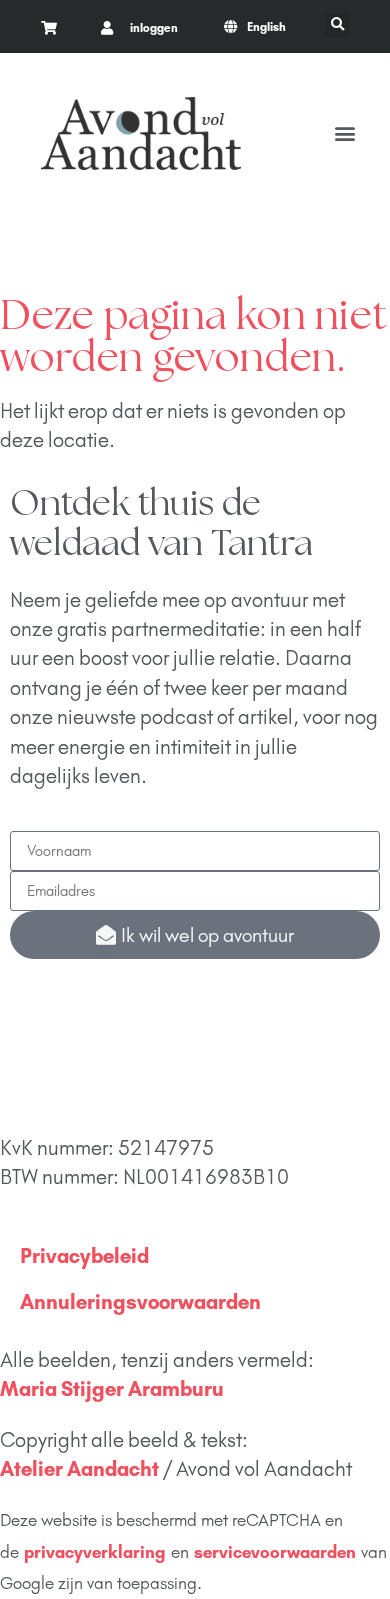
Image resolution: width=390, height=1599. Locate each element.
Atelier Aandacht (79, 1468)
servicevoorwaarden (275, 1552)
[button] (337, 25)
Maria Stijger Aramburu (112, 1388)
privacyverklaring (95, 1552)
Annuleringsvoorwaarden (140, 1301)
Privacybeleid (84, 1255)
